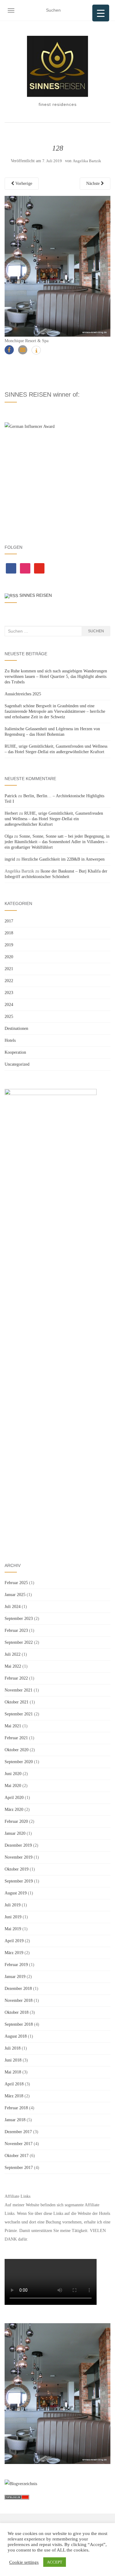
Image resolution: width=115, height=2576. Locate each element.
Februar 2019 (16, 1965)
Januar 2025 (15, 1595)
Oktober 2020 (17, 1750)
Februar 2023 (16, 1630)
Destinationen (16, 1028)
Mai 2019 (13, 1929)
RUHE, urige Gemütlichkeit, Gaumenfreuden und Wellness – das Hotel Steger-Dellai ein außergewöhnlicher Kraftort (54, 819)
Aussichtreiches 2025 (23, 694)
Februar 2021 (16, 1738)
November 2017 (19, 2144)
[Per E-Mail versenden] (23, 350)
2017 (9, 921)
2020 (9, 957)
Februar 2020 (16, 1821)
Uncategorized (17, 1064)
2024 (9, 1005)
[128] (57, 266)
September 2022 (19, 1642)
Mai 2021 (13, 1726)
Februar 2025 (16, 1583)
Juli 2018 (13, 2048)
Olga (9, 836)
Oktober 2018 (17, 2012)
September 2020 (19, 1762)
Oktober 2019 (17, 1869)
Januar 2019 (15, 1977)
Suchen (96, 631)
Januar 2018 (15, 2120)
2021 (9, 969)
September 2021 (19, 1714)
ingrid (10, 859)
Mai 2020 (13, 1786)
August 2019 (16, 1893)
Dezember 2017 (18, 2132)
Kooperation (15, 1052)
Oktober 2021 (17, 1702)
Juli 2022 (13, 1654)
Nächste (94, 183)
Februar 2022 (16, 1678)
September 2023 (19, 1619)
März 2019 (14, 1953)
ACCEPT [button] (55, 2562)
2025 (9, 1017)
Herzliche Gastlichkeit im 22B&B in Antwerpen (63, 859)
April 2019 (14, 1941)
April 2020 (14, 1798)
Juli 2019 (13, 1905)
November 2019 (19, 1857)
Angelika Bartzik (87, 161)
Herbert (11, 813)
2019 (9, 945)
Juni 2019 (13, 1917)
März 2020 (14, 1810)
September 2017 (19, 2168)
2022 (9, 981)
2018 (9, 933)
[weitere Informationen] (36, 351)
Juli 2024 (13, 1607)
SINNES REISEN (36, 595)
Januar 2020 (15, 1833)
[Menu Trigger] (101, 13)
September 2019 (19, 1881)
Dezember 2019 (18, 1845)
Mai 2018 (13, 2072)
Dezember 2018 (18, 1989)
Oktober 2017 (17, 2156)
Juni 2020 (13, 1774)
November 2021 (19, 1690)
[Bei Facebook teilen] (9, 350)
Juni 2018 (13, 2060)
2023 (9, 993)
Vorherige (23, 183)
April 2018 (14, 2084)
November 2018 (19, 2000)
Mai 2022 (13, 1666)
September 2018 (19, 2024)
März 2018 (14, 2096)
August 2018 (16, 2036)
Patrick (11, 796)
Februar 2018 (16, 2108)
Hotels (10, 1040)
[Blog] (21, 2483)
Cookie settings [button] (24, 2562)
